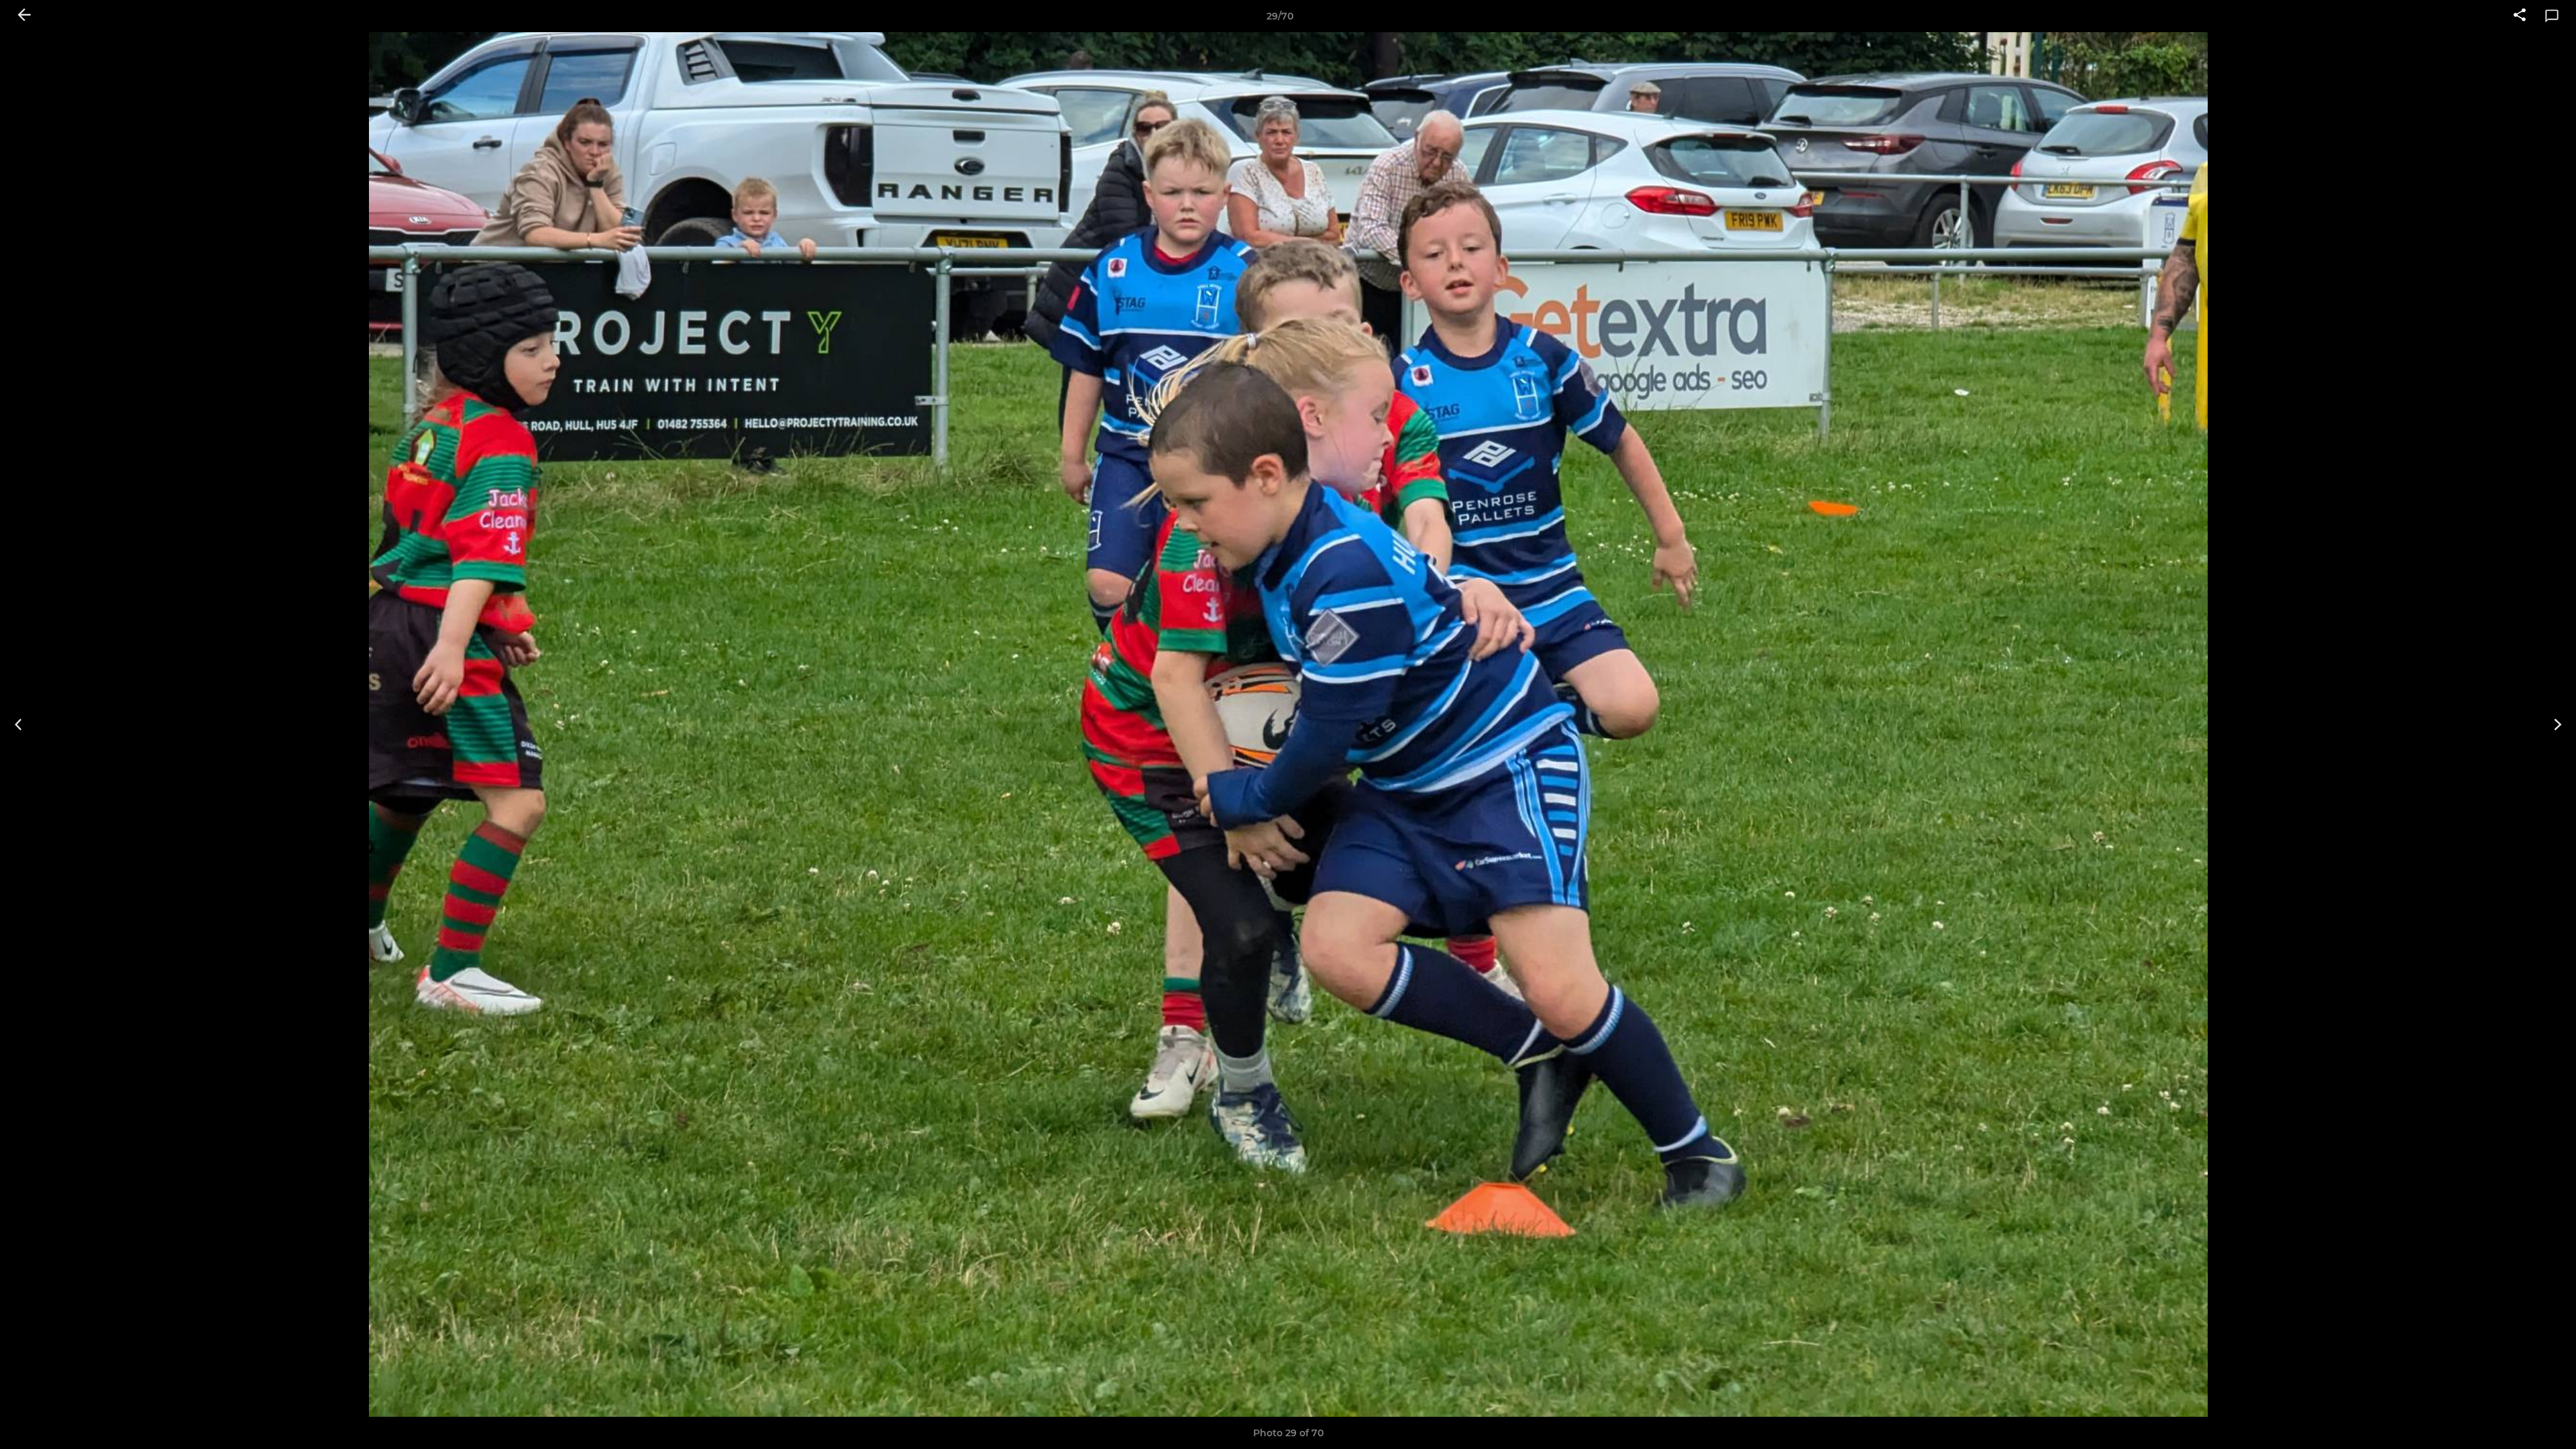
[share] (2520, 16)
